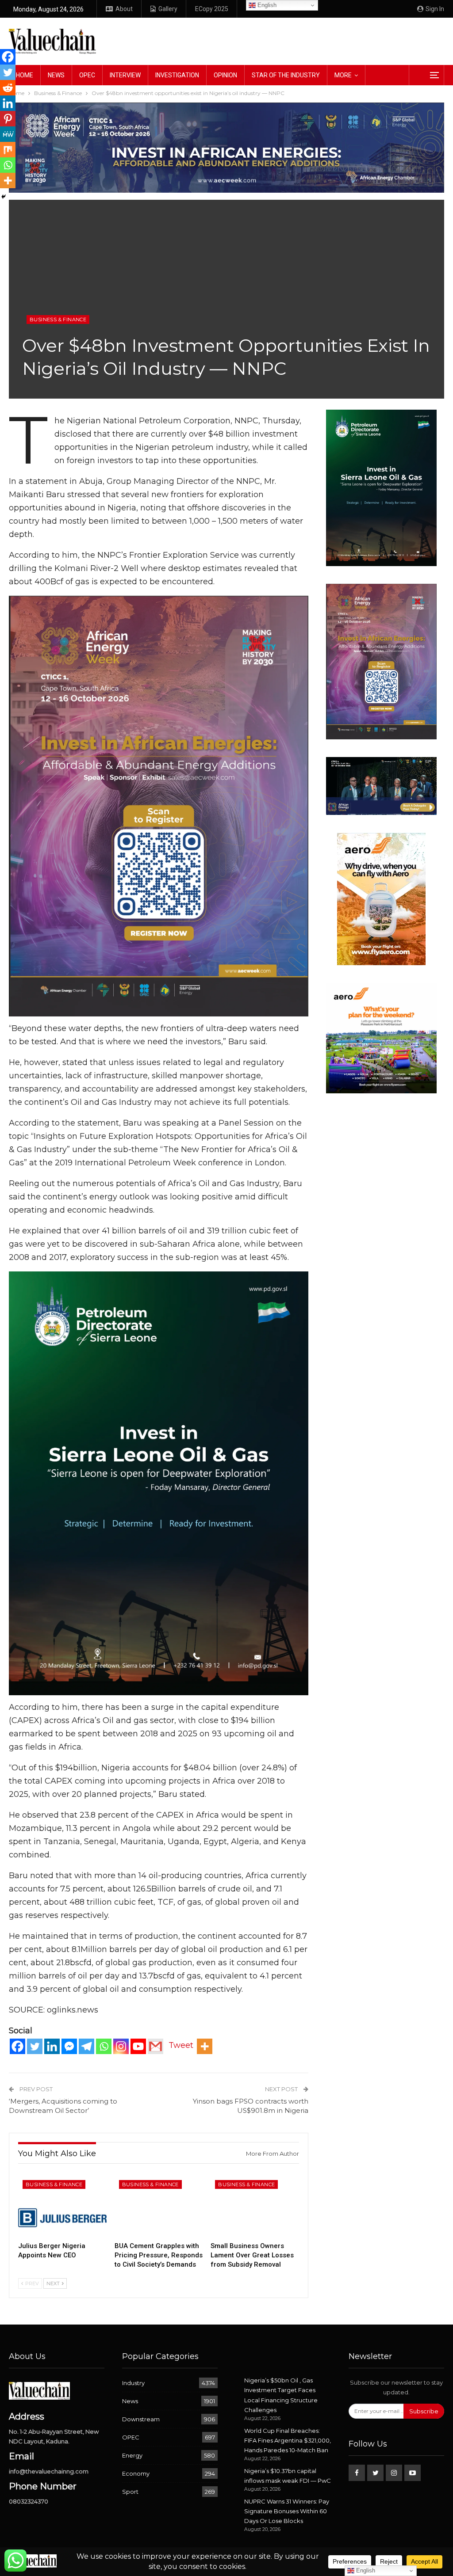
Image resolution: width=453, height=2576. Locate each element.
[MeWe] (8, 134)
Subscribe (424, 2411)
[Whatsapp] (104, 2046)
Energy (132, 2455)
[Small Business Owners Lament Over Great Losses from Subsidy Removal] (255, 2207)
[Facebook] (17, 2046)
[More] (205, 2046)
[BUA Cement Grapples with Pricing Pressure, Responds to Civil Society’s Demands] (159, 2207)
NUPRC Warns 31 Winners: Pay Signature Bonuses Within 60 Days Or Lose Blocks (287, 2511)
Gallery (168, 9)
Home (25, 75)
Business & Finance (58, 320)
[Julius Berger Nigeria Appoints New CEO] (62, 2207)
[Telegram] (86, 2046)
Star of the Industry (286, 75)
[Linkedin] (52, 2046)
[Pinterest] (8, 119)
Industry (133, 2383)
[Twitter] (35, 2046)
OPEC (87, 75)
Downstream (141, 2419)
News (56, 75)
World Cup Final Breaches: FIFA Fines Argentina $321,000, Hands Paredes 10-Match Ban (288, 2440)
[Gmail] (155, 2046)
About (124, 9)
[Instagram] (121, 2046)
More (343, 75)
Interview (125, 75)
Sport (130, 2492)
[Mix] (8, 150)
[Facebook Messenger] (69, 2046)
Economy (136, 2473)
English (266, 5)
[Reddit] (8, 88)
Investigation (177, 75)
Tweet (181, 2045)
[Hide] (4, 197)
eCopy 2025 (212, 9)
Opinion (225, 75)
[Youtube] (138, 2046)
